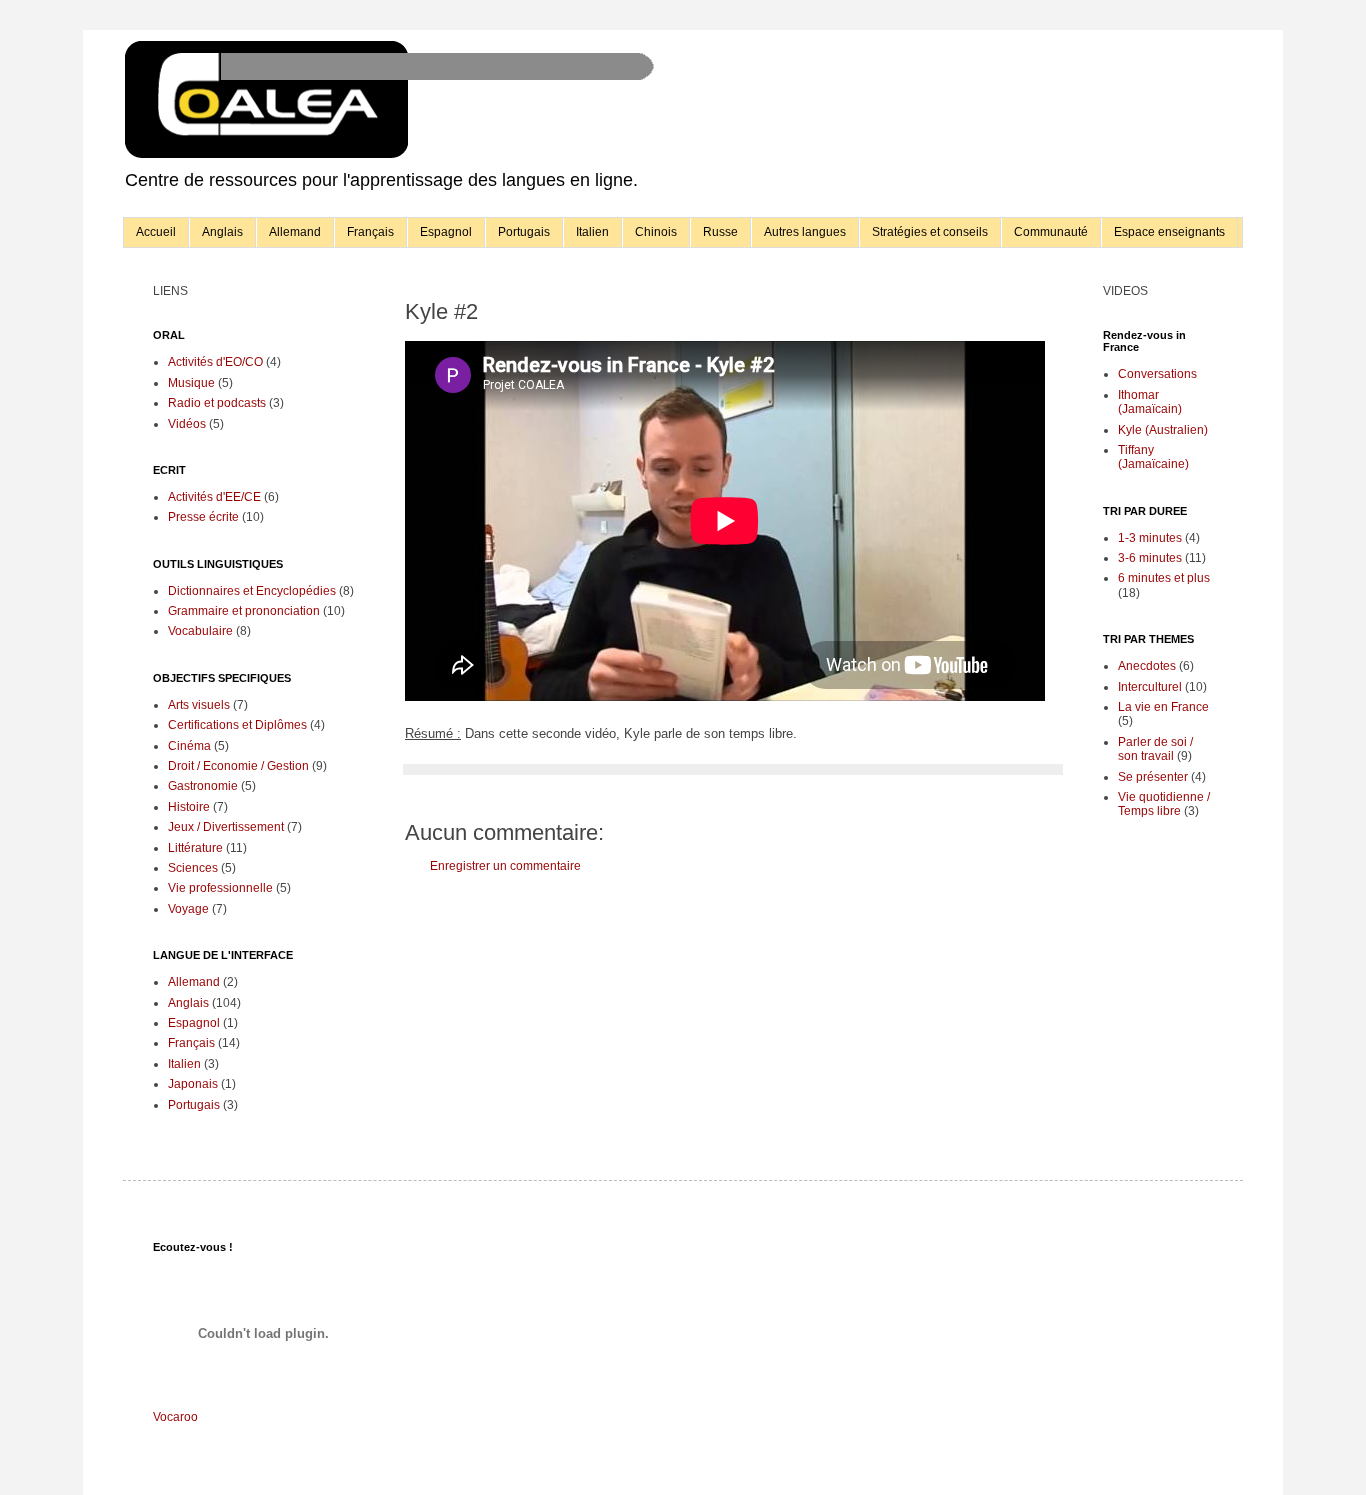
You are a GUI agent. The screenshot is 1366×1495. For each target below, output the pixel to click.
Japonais (193, 1084)
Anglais (222, 232)
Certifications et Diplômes (237, 725)
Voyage (188, 909)
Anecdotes (1147, 666)
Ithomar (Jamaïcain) (1150, 402)
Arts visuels (199, 705)
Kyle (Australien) (1163, 430)
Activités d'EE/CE (214, 497)
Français (370, 232)
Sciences (193, 868)
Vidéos (187, 424)
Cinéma (189, 746)
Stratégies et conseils (930, 232)
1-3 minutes (1150, 538)
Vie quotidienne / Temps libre (1164, 804)
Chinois (656, 232)
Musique (191, 383)
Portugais (524, 232)
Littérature (195, 848)
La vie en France (1163, 707)
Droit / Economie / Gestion (238, 766)
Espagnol (446, 232)
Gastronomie (203, 786)
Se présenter (1153, 777)
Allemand (295, 232)
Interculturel (1150, 687)
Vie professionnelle (220, 888)
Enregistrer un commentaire (505, 866)
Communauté (1051, 232)
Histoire (189, 807)
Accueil (156, 232)
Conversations (1157, 374)
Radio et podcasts (217, 403)
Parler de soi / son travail (1155, 749)
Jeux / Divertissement (226, 827)
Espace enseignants (1169, 232)
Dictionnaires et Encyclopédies (252, 591)
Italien (592, 232)
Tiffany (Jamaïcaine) (1153, 457)
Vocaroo (175, 1417)
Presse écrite (203, 517)
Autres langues (805, 232)
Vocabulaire (200, 631)
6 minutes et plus (1164, 578)
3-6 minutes (1150, 558)
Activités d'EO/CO (215, 362)
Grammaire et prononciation (244, 611)
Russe (720, 232)
